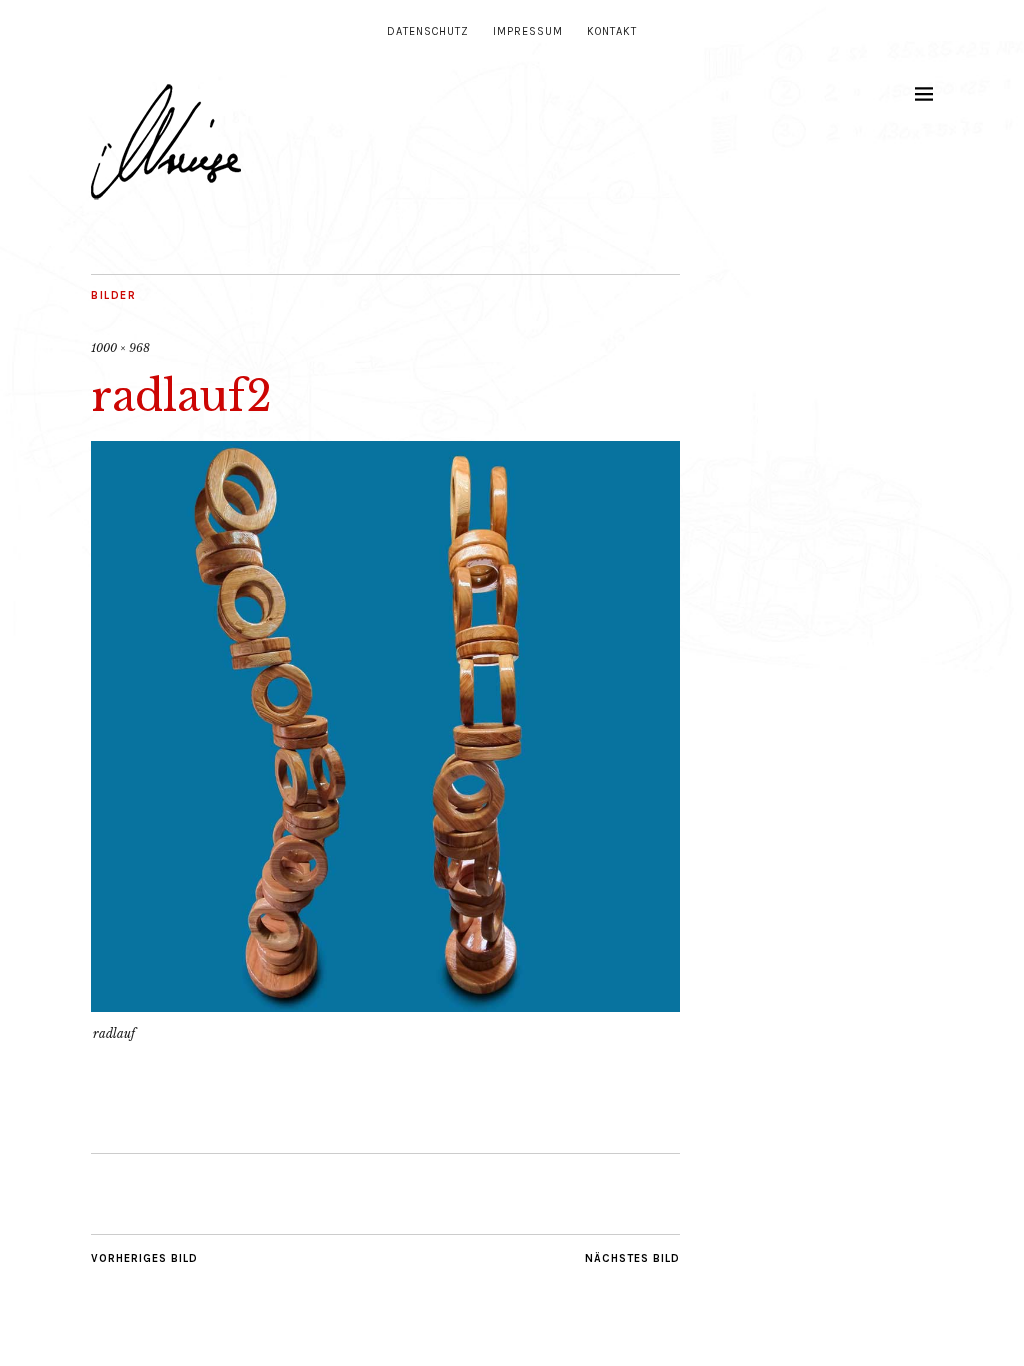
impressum (528, 31)
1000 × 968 (120, 348)
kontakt (612, 31)
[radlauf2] (385, 1006)
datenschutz (428, 31)
